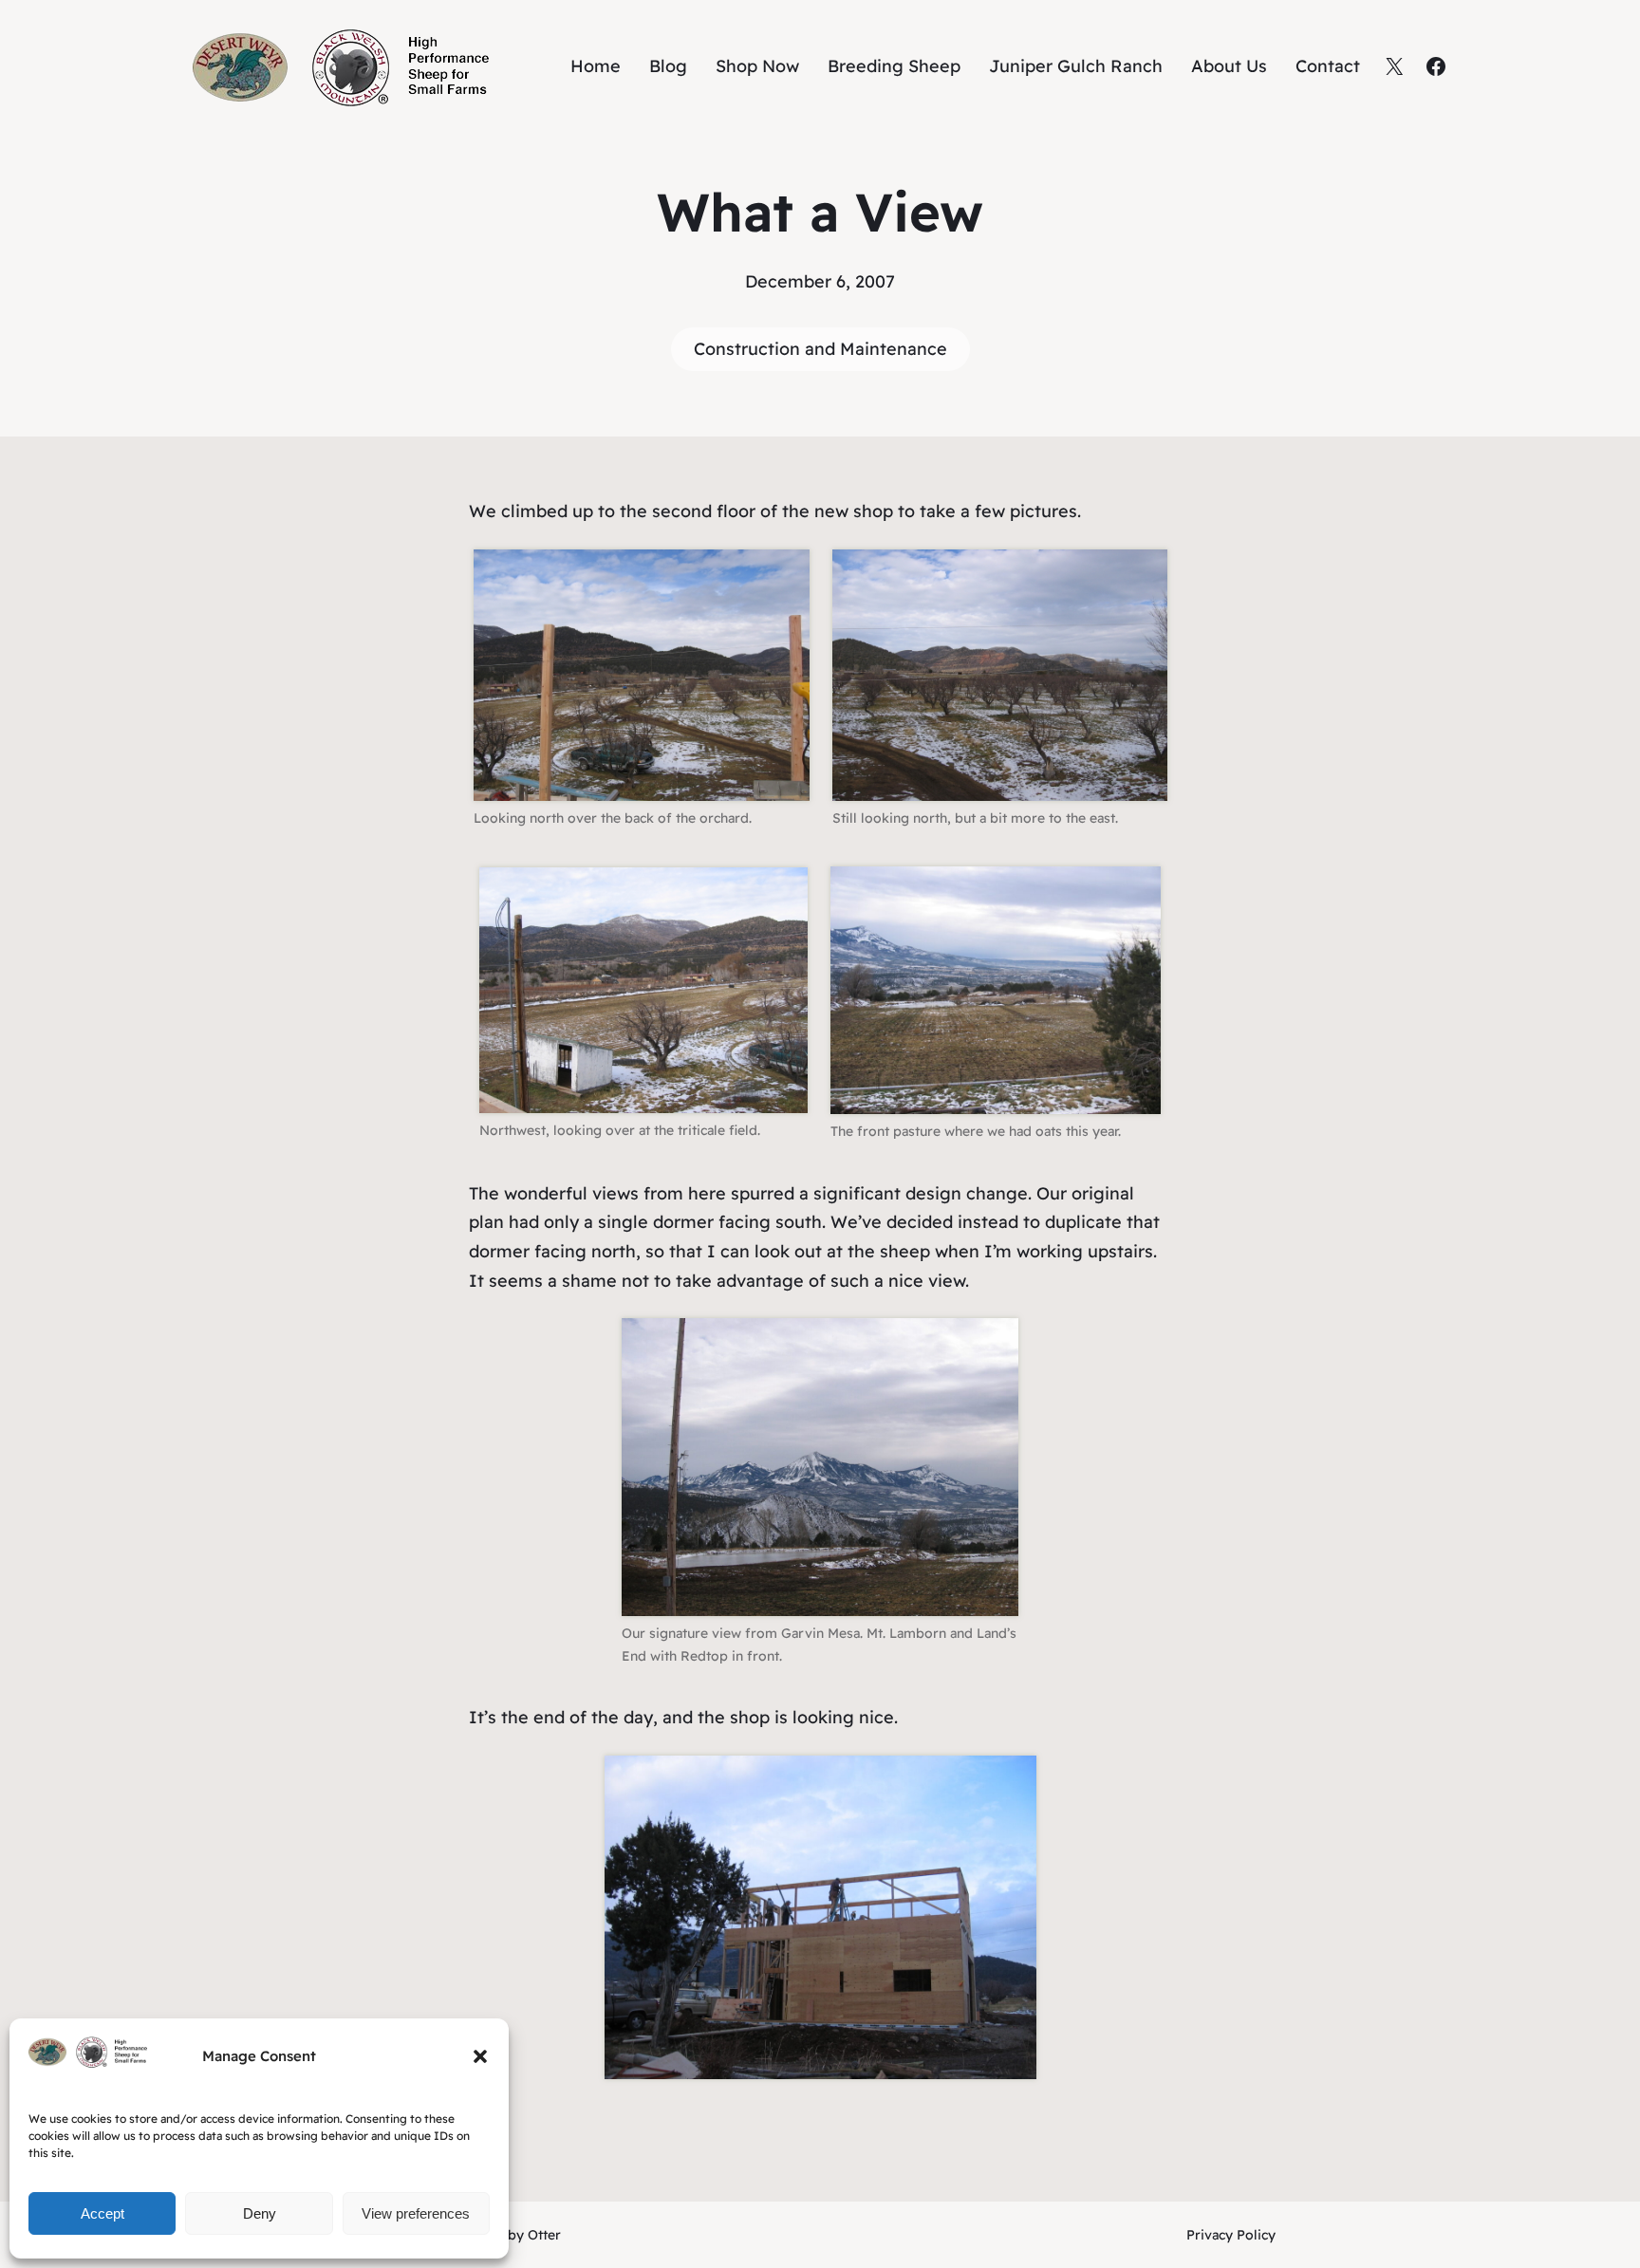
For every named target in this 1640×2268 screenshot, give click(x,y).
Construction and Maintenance (820, 349)
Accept (102, 2213)
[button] (480, 2056)
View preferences (416, 2213)
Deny (260, 2213)
